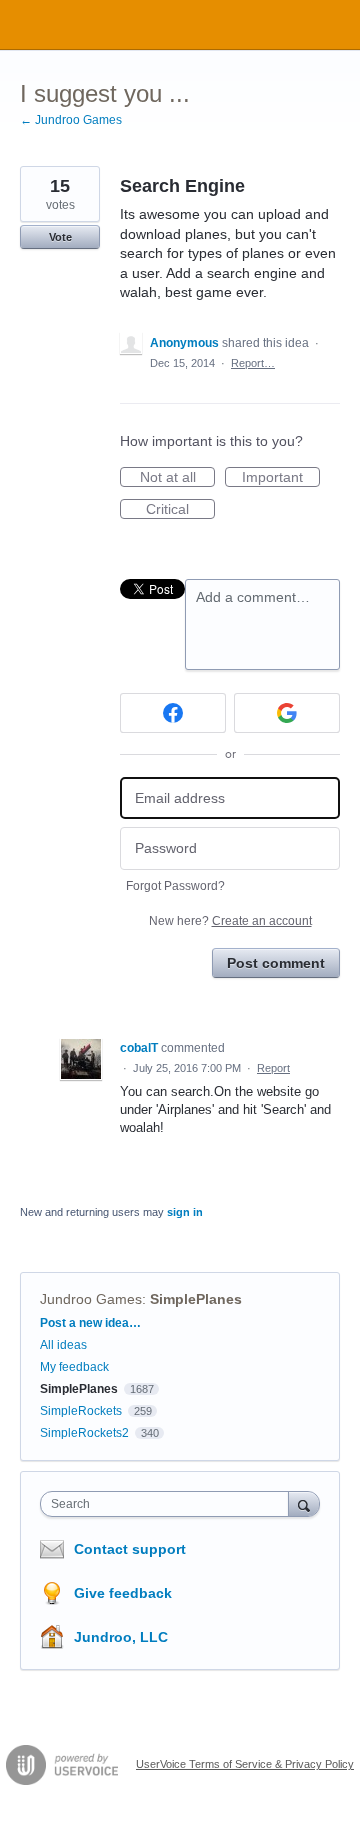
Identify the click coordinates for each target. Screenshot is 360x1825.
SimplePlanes (196, 1299)
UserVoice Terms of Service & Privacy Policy (245, 1764)
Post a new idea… (90, 1323)
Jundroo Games (91, 1299)
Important (281, 478)
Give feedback (123, 1593)
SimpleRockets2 (84, 1433)
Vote (60, 237)
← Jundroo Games (71, 120)
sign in (185, 1212)
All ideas (63, 1345)
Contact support (130, 1549)
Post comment (276, 963)
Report (273, 1068)
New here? (230, 921)
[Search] (304, 1503)
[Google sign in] (287, 713)
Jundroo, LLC (121, 1637)
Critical (180, 510)
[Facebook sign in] (173, 713)
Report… (253, 363)
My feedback (74, 1367)
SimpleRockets (81, 1411)
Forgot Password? (175, 886)
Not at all (177, 478)
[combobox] (169, 1504)
